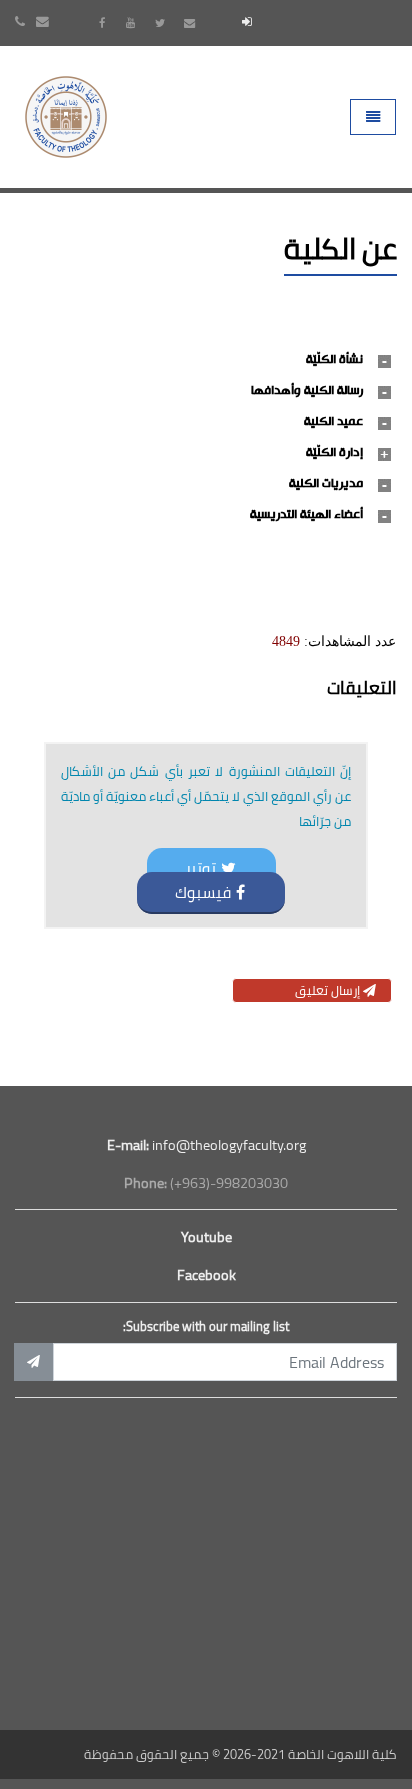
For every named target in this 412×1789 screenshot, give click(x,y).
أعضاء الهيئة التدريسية (306, 515)
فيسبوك (203, 892)
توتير (200, 868)
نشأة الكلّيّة (334, 360)
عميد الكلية (333, 422)
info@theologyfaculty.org (206, 1145)
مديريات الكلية (326, 484)
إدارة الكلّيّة (334, 453)
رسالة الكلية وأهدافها (307, 391)
